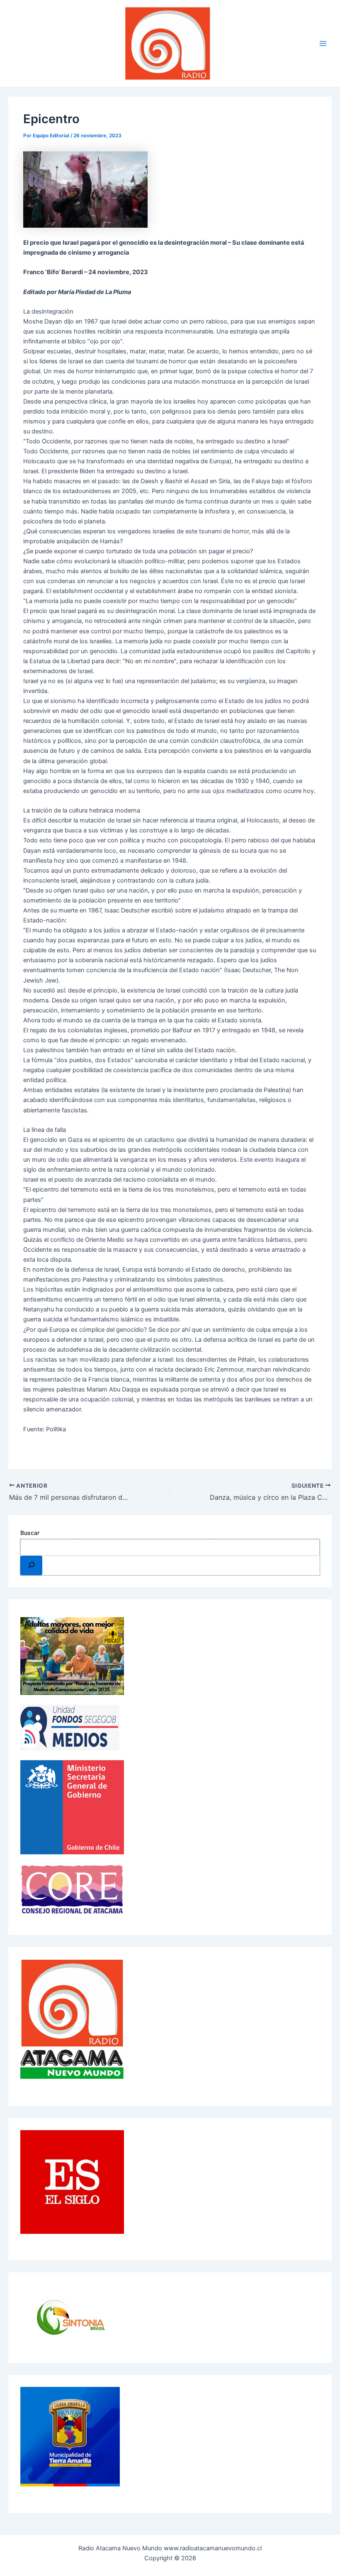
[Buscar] (31, 1565)
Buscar (30, 1533)
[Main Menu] (323, 44)
